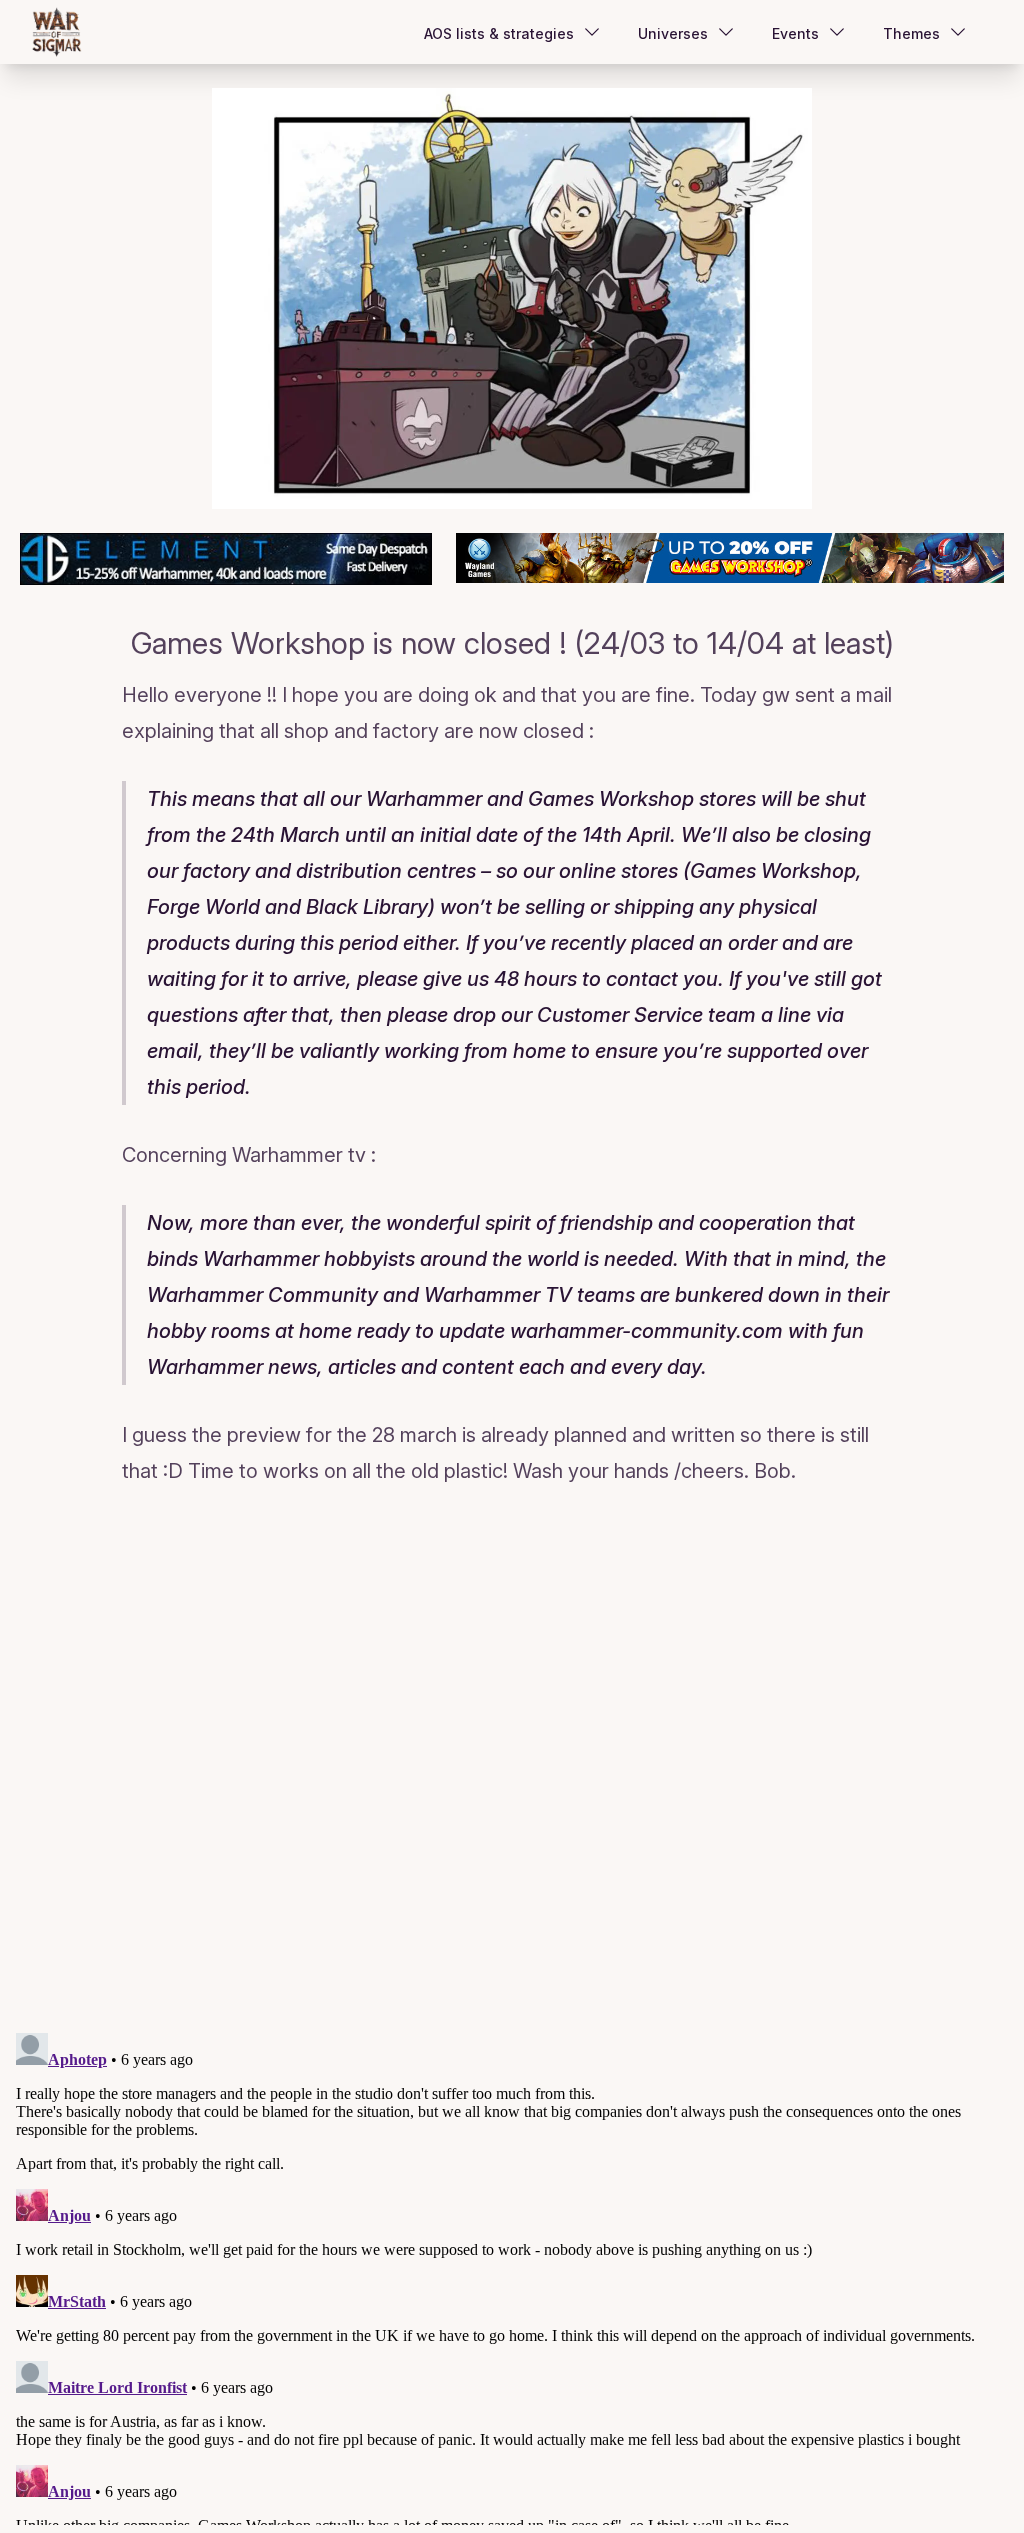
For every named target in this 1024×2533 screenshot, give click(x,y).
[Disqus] (512, 1763)
